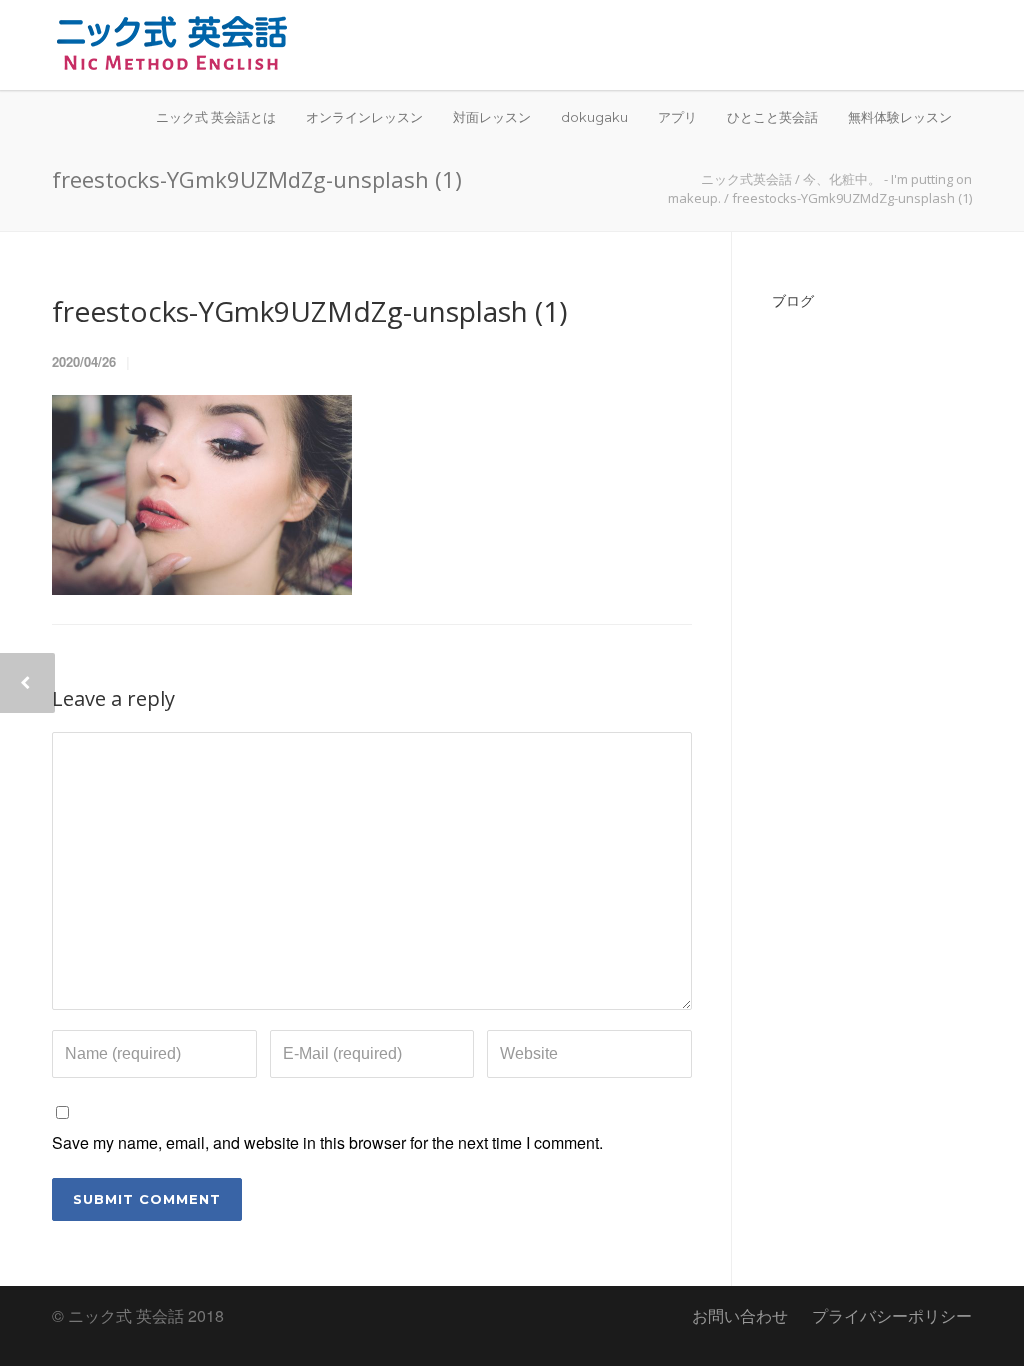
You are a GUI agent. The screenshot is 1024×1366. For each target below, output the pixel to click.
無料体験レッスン (900, 117)
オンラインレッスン (364, 117)
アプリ (677, 117)
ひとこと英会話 (772, 117)
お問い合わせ (740, 1315)
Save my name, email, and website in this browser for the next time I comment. (327, 1142)
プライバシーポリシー (892, 1315)
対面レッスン (492, 117)
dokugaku (594, 117)
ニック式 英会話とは (216, 117)
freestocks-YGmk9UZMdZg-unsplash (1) (309, 311)
